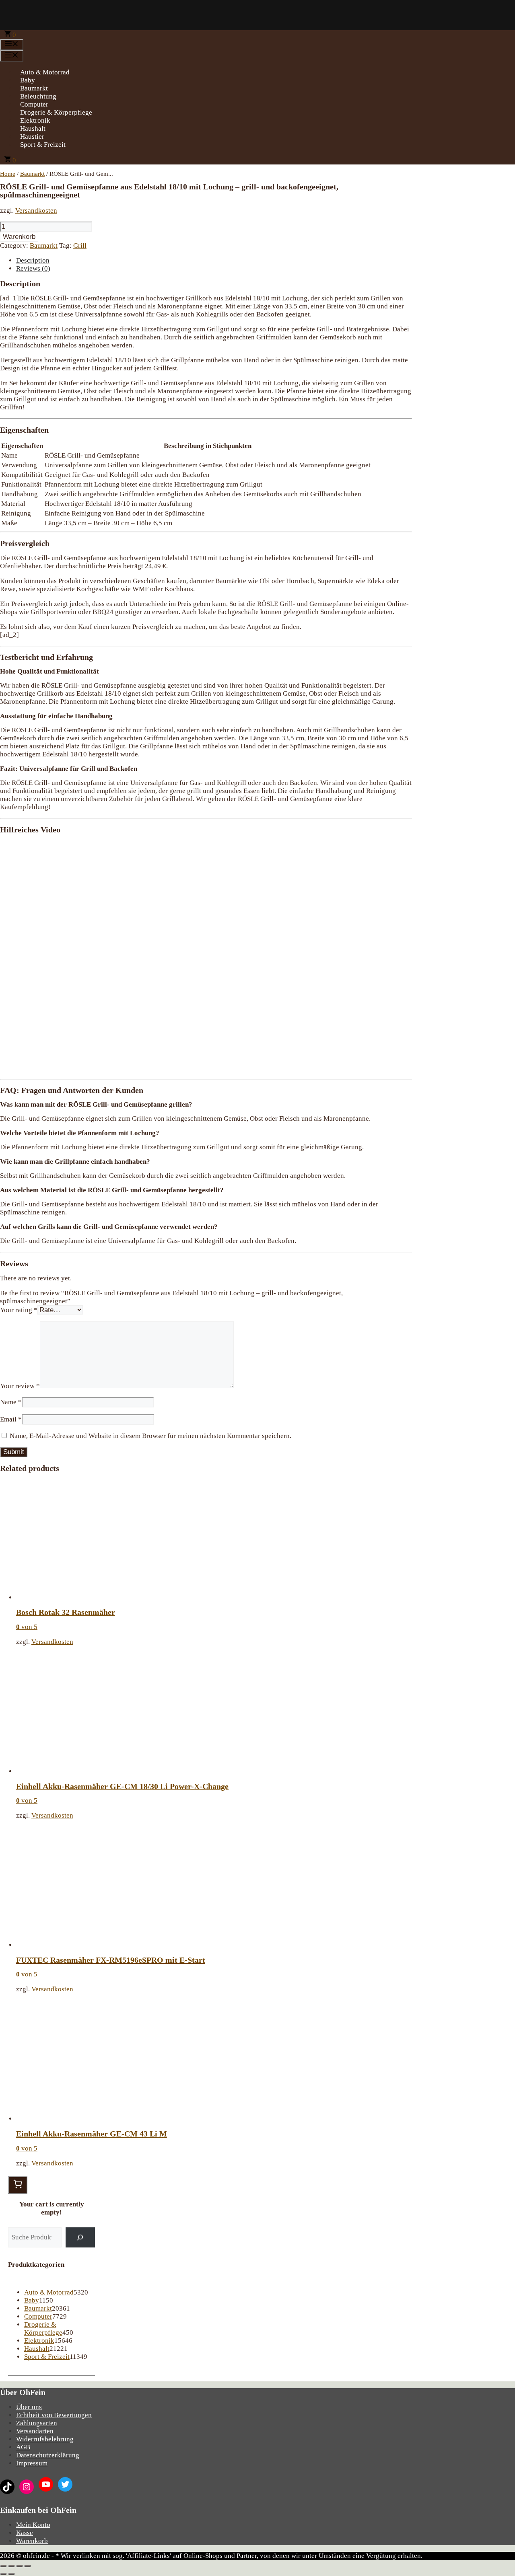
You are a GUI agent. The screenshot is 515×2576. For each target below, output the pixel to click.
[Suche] (80, 2238)
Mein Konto (33, 2525)
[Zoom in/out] (27, 2566)
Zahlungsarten (37, 2423)
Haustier (32, 137)
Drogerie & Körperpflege (56, 112)
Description (33, 260)
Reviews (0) (33, 268)
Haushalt (33, 128)
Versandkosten (36, 211)
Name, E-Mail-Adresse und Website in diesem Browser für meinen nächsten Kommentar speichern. (150, 1436)
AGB (23, 2447)
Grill (80, 245)
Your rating (19, 1310)
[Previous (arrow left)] (3, 2574)
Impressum (32, 2463)
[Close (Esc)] (3, 2566)
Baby (28, 80)
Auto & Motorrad (45, 72)
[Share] (11, 2566)
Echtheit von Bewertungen (54, 2415)
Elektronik (35, 120)
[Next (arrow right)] (11, 2574)
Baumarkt (34, 88)
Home (8, 174)
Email (11, 1419)
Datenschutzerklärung (48, 2455)
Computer (34, 104)
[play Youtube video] (206, 956)
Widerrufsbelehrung (45, 2439)
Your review (20, 1386)
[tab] (214, 261)
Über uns (29, 2407)
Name (11, 1402)
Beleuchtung (38, 96)
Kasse (25, 2533)
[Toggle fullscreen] (19, 2566)
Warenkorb (19, 237)
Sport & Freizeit (43, 145)
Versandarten (35, 2431)
